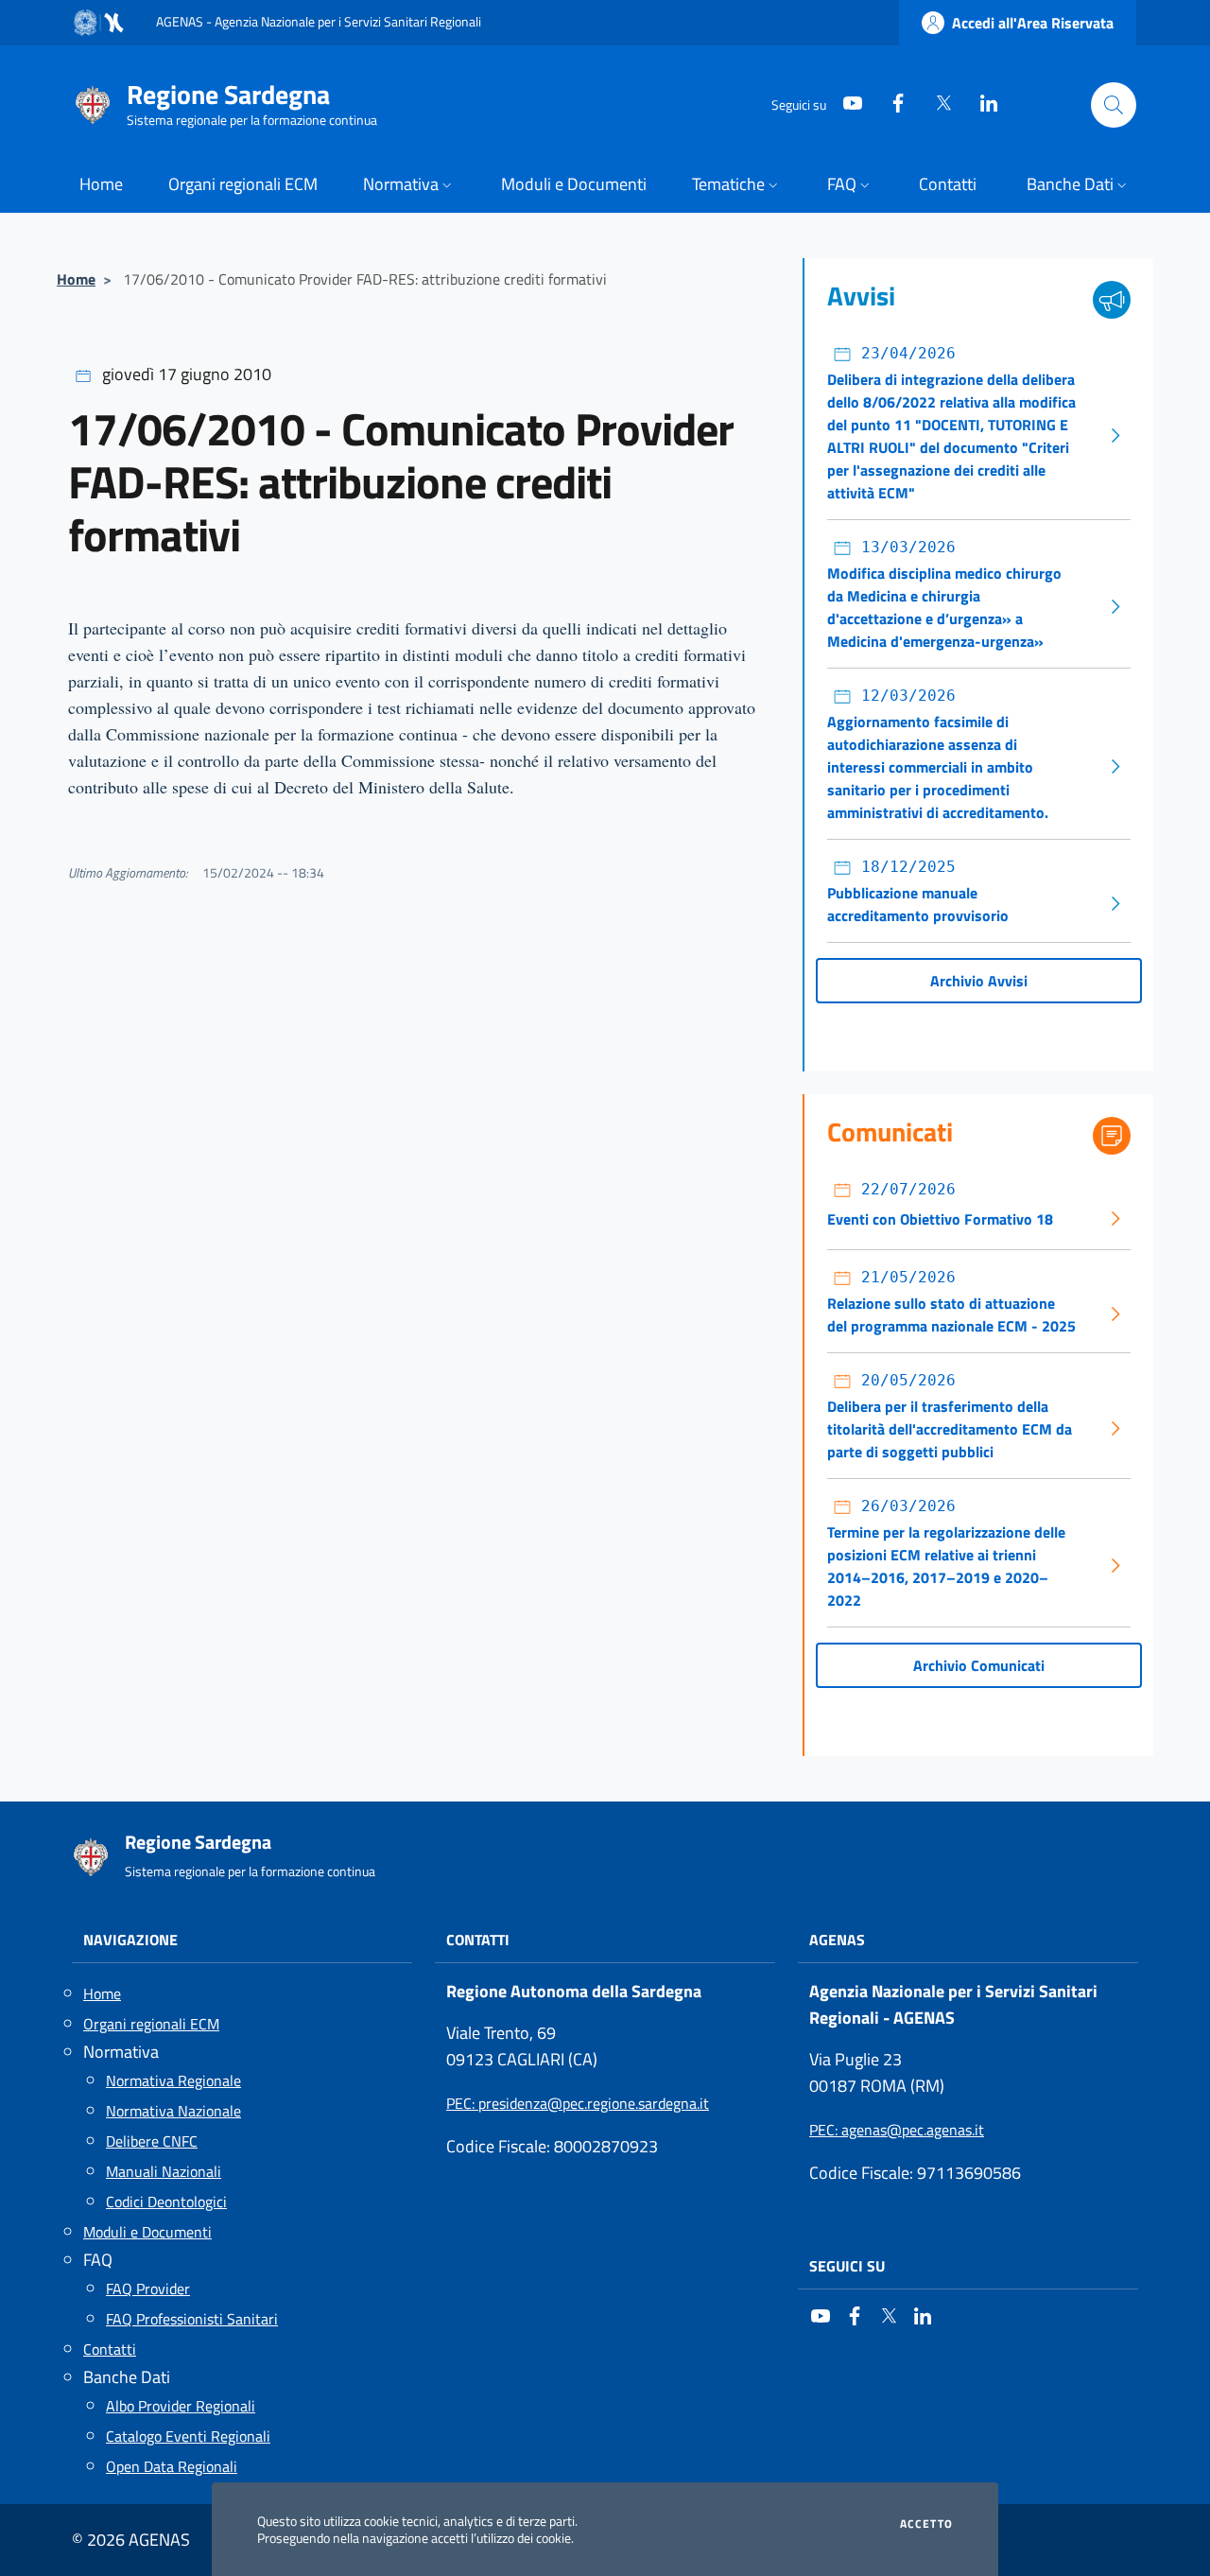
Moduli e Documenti (147, 2232)
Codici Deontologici (166, 2202)
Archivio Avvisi (979, 981)
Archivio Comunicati (979, 1665)
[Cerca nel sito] (1114, 105)
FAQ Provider (148, 2289)
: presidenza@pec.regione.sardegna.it (578, 2103)
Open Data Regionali (172, 2466)
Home (76, 279)
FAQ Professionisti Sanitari (192, 2319)
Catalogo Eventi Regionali (188, 2436)
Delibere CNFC (152, 2141)
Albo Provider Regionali (181, 2406)
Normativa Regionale (173, 2080)
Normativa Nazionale (173, 2111)
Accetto (926, 2524)
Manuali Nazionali (164, 2171)
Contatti (110, 2349)
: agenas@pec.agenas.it (897, 2130)
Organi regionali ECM (151, 2024)
